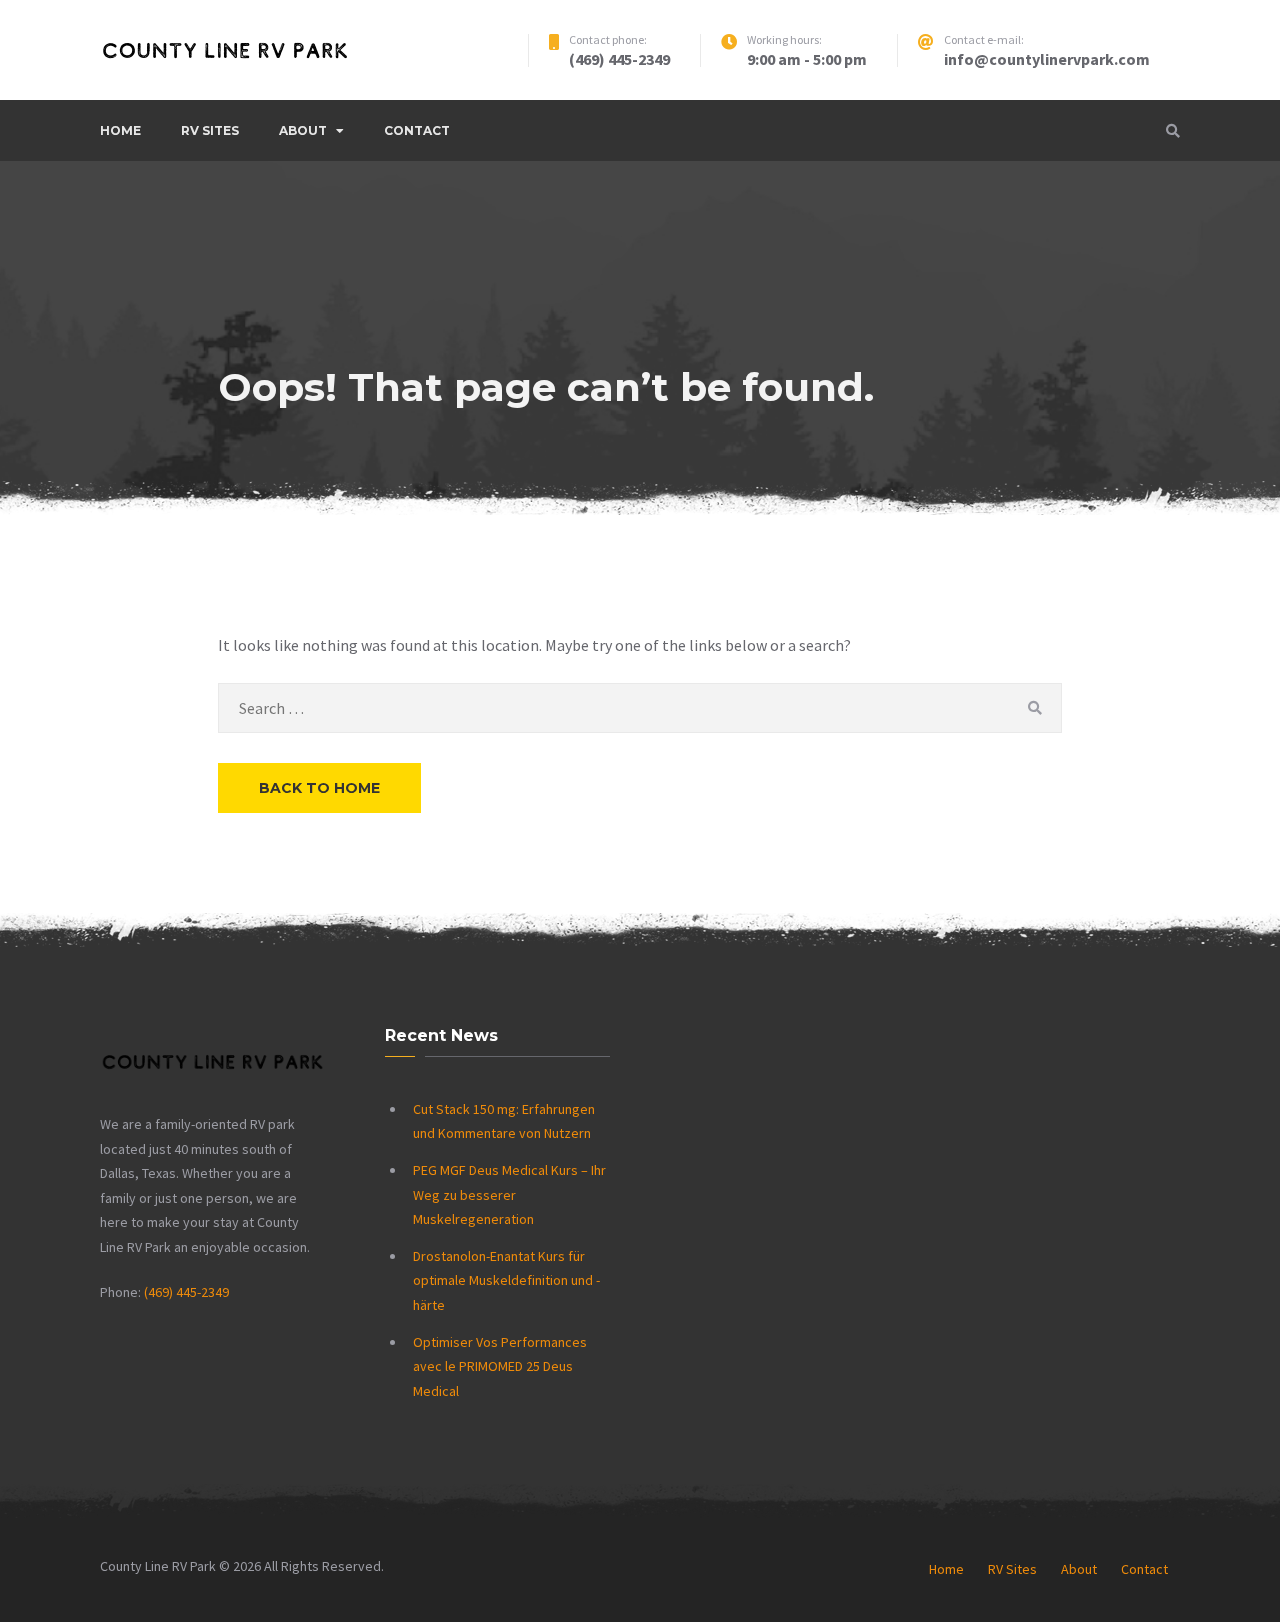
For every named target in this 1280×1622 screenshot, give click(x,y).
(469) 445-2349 (186, 1292)
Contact (417, 130)
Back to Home (319, 788)
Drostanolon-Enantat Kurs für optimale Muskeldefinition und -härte (506, 1280)
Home (120, 130)
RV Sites (210, 130)
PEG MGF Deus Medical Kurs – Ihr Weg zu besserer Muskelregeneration (509, 1194)
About (303, 130)
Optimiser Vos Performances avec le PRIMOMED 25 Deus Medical (500, 1366)
